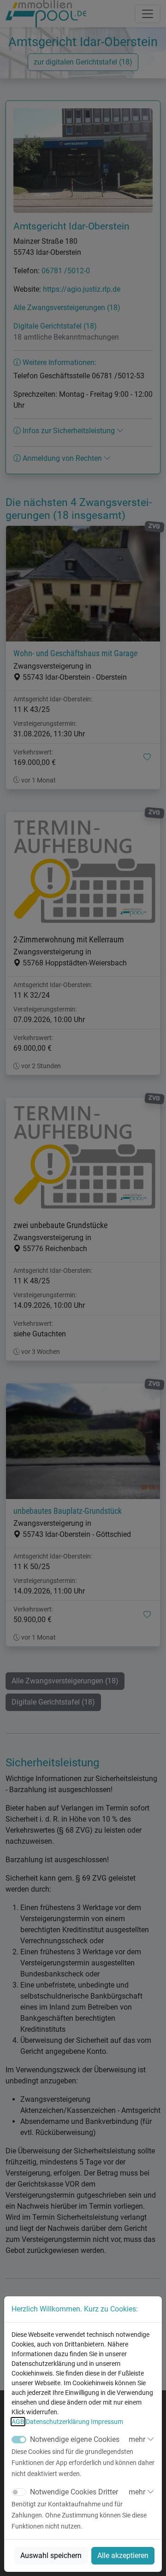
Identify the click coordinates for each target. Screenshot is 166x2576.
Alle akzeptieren (123, 2555)
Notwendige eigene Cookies (75, 2439)
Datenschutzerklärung (58, 2422)
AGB (18, 2422)
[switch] (19, 2492)
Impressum (107, 2422)
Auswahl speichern (51, 2555)
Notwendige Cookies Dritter (74, 2492)
